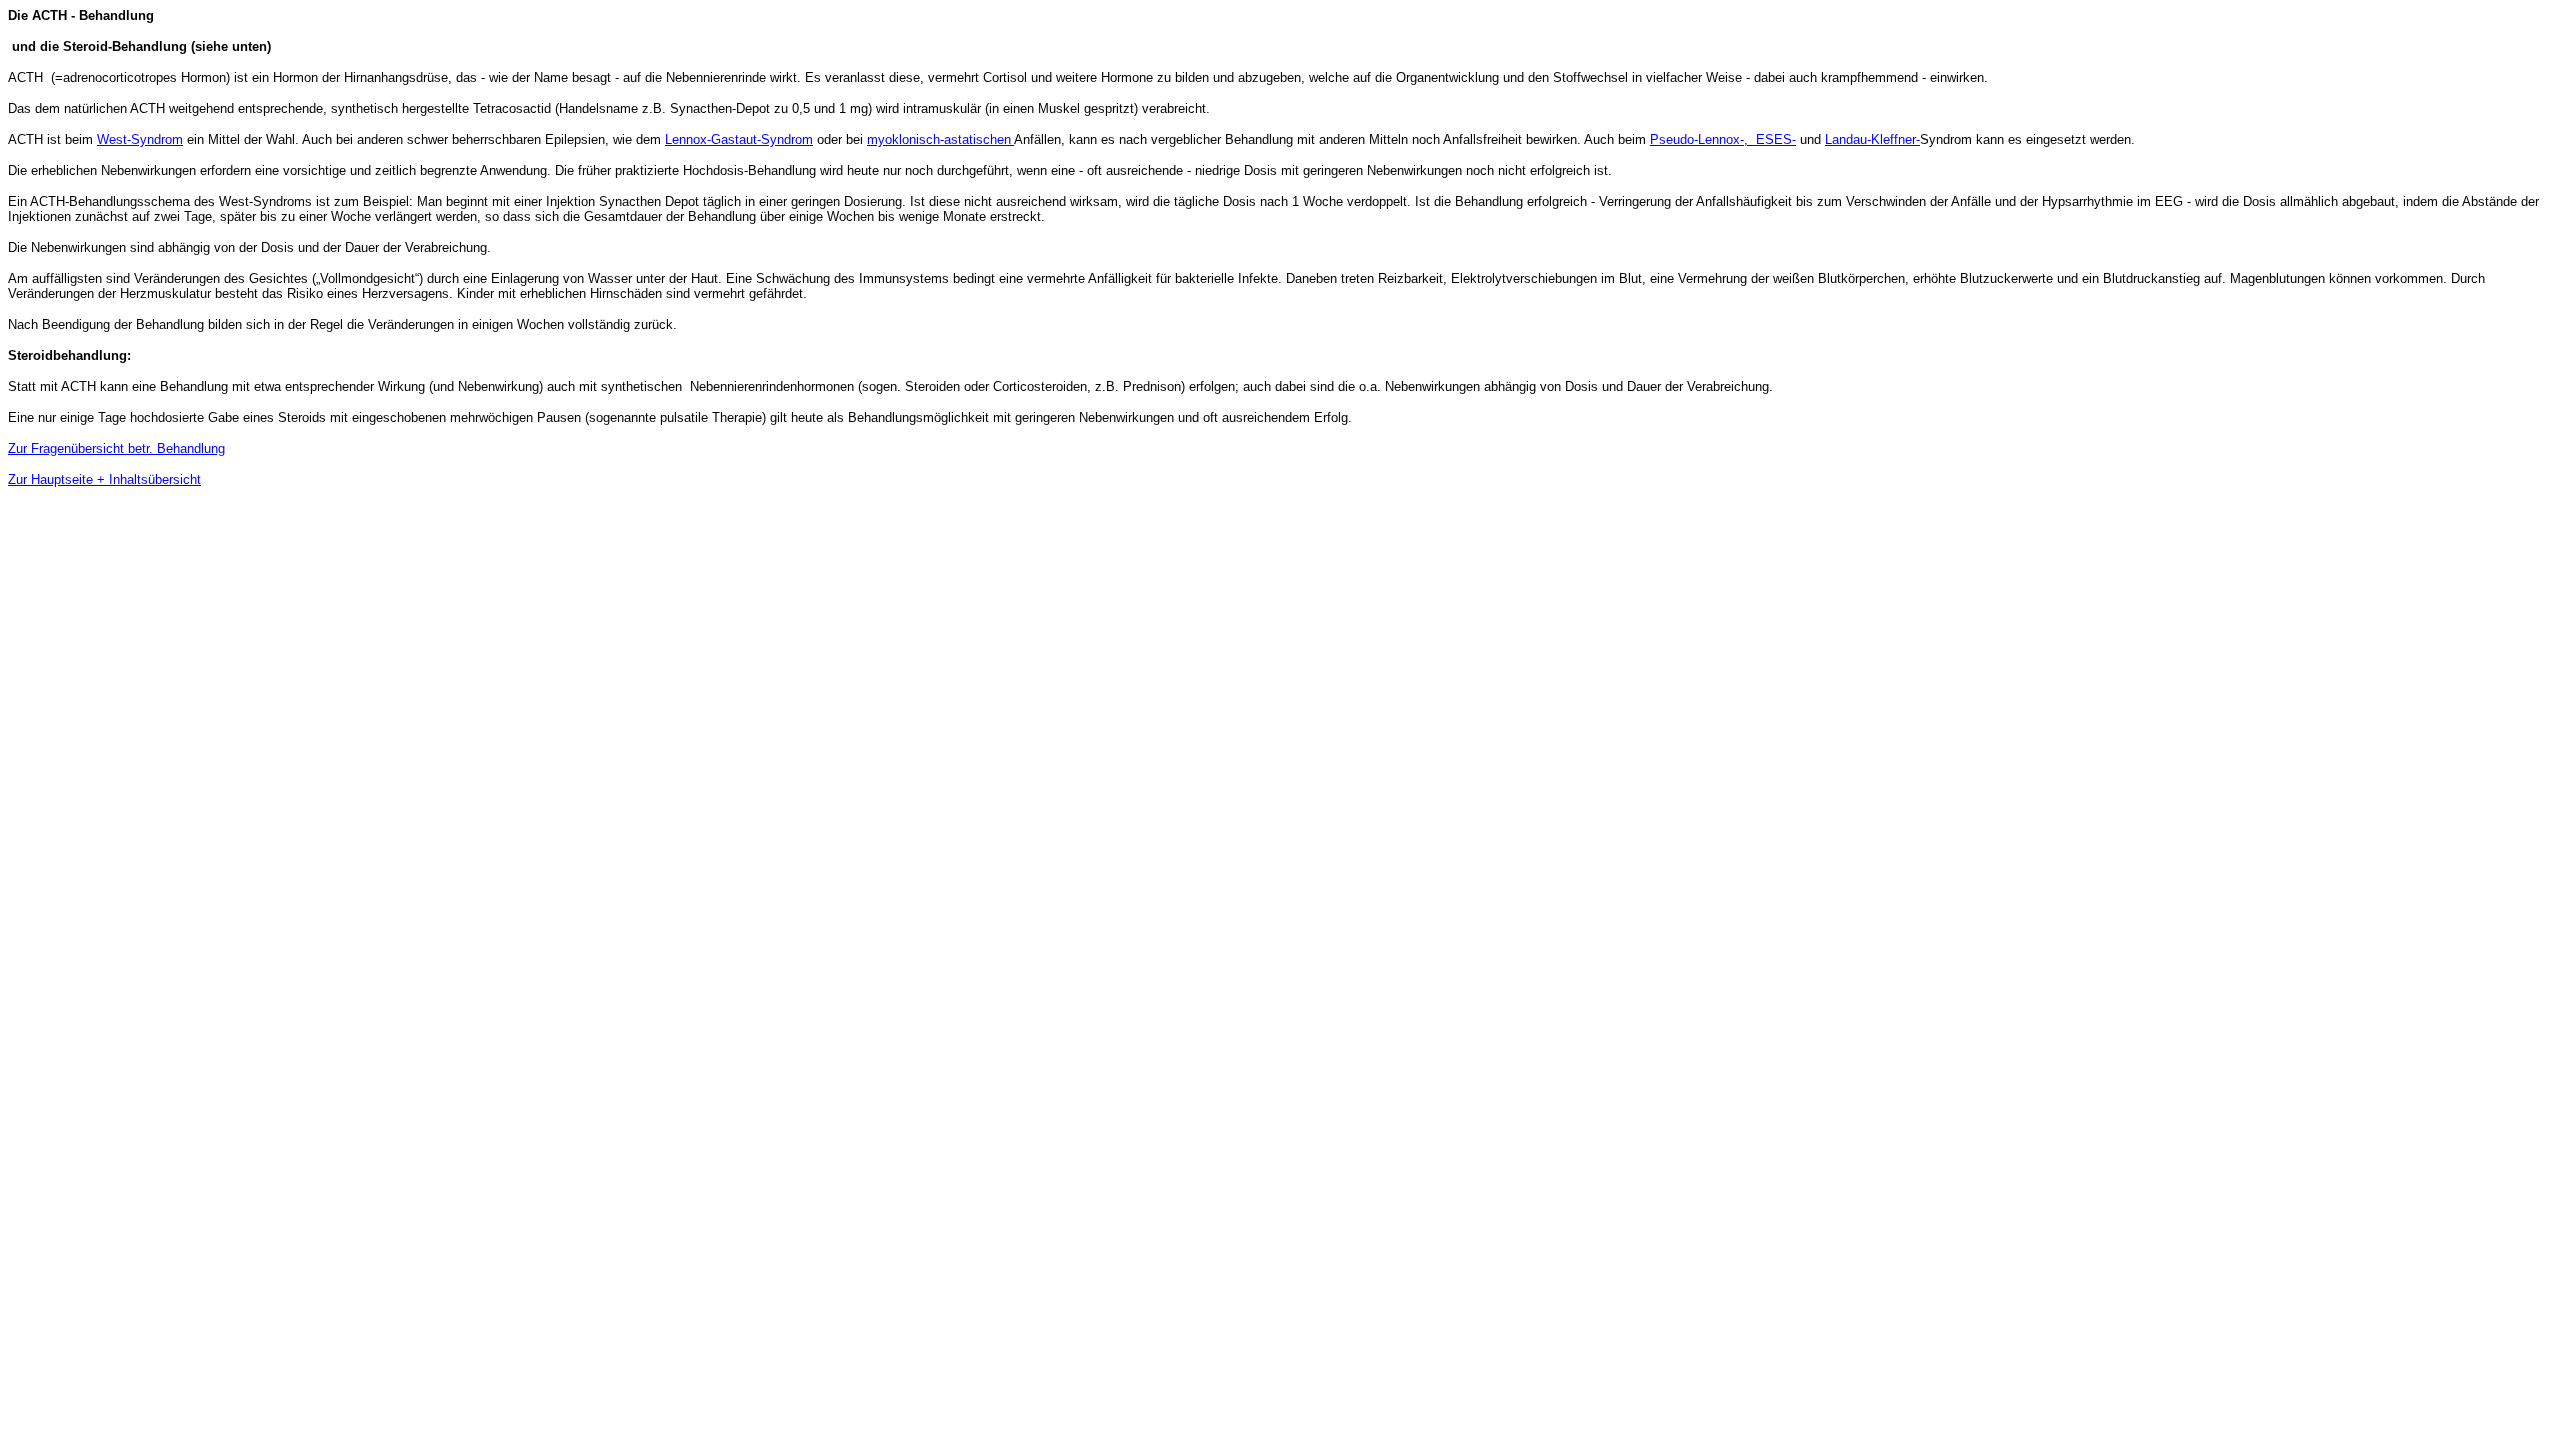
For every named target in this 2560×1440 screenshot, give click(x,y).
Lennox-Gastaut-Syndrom (739, 139)
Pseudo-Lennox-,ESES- (1723, 139)
